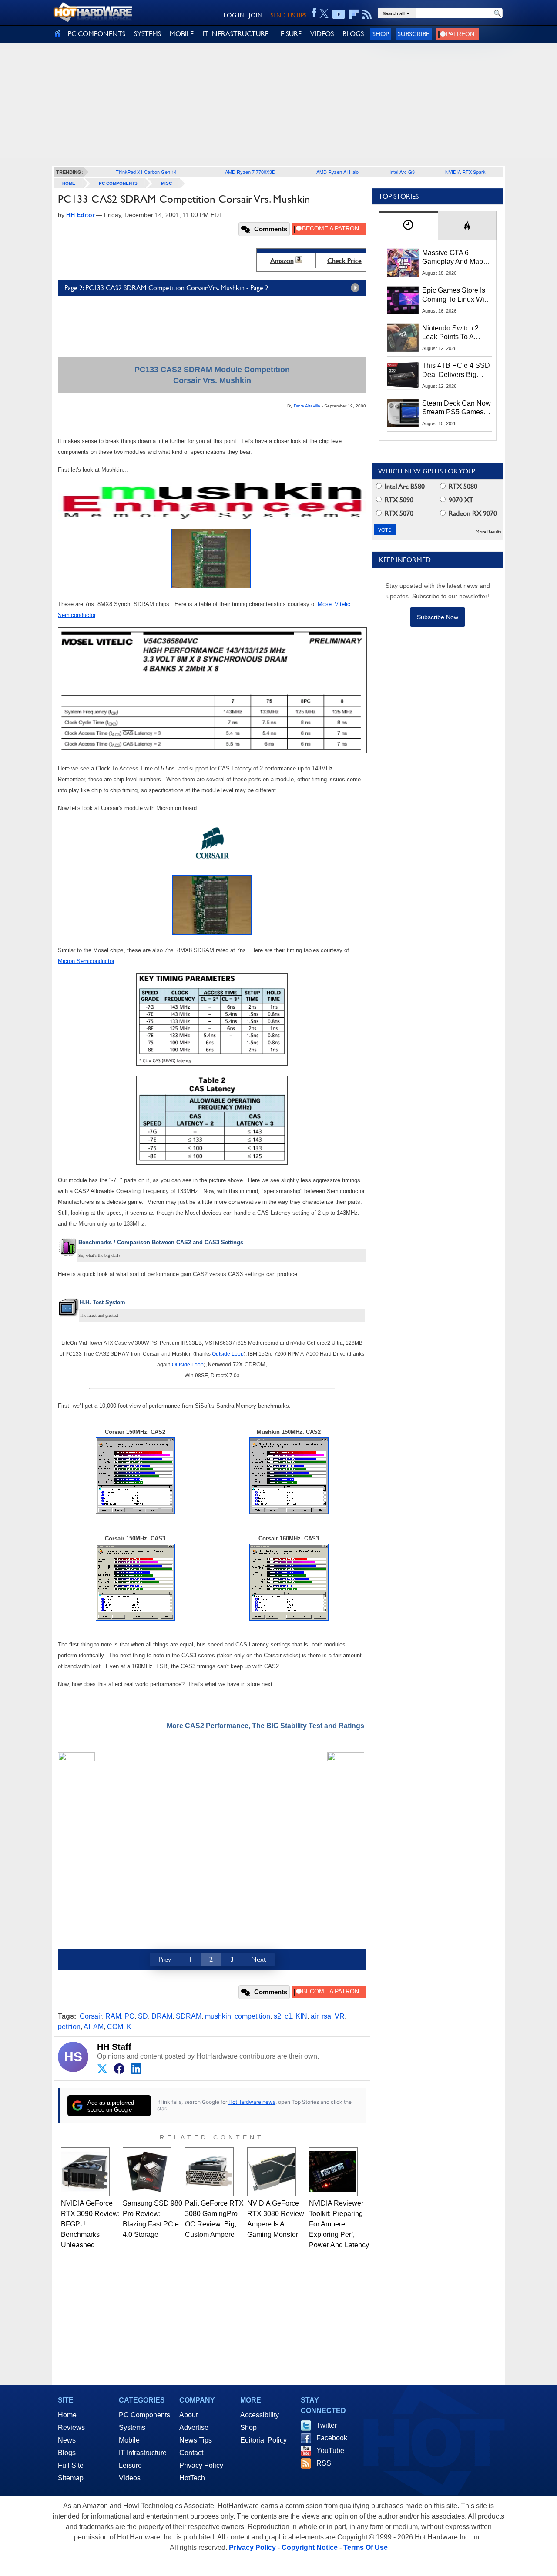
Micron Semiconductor (86, 961)
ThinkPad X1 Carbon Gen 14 (146, 172)
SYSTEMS (148, 34)
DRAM (162, 2016)
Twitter (327, 2425)
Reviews (71, 2428)
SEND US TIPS (289, 15)
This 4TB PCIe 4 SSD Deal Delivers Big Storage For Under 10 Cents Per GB (456, 370)
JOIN (256, 15)
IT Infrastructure (143, 2453)
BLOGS (353, 34)
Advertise (194, 2428)
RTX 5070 (398, 513)
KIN (301, 2016)
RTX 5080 (462, 486)
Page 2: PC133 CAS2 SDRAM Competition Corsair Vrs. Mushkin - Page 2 (166, 288)
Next (258, 1959)
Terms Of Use (366, 2548)
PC (129, 2016)
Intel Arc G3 (402, 172)
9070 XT (460, 500)
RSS (324, 2463)
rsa (326, 2016)
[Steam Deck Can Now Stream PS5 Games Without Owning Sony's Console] (403, 413)
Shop (381, 34)
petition (69, 2027)
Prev (165, 1959)
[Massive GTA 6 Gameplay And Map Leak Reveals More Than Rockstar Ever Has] (403, 263)
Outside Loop (228, 1354)
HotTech (192, 2478)
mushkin (218, 2016)
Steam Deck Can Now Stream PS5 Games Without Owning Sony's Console (456, 408)
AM (98, 2027)
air (314, 2016)
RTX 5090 (398, 500)
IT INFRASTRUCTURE (235, 34)
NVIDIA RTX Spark (465, 172)
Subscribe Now (438, 617)
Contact (191, 2453)
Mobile (129, 2440)
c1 (288, 2016)
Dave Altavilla (307, 406)
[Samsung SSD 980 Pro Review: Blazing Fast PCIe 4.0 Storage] (147, 2172)
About (188, 2415)
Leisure (130, 2465)
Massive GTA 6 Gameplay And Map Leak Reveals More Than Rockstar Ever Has (453, 258)
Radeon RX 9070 (472, 513)
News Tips (196, 2440)
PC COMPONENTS (97, 34)
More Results (488, 532)
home (69, 183)
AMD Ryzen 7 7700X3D (250, 172)
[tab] (408, 225)
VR (340, 2016)
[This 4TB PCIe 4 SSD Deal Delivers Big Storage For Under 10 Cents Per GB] (403, 375)
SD (143, 2016)
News (67, 2440)
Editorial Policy (263, 2440)
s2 (277, 2016)
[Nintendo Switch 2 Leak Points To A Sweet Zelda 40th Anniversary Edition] (403, 338)
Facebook (332, 2438)
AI (87, 2027)
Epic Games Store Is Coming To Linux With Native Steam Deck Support (456, 295)
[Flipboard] (354, 14)
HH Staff (114, 2047)
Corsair (91, 2016)
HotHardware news (252, 2102)
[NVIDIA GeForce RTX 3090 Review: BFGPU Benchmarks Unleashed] (85, 2172)
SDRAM (189, 2016)
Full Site (71, 2465)
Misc (166, 183)
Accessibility (260, 2415)
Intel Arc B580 (404, 486)
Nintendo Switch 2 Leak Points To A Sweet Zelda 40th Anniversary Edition (452, 333)
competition (252, 2016)
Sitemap (71, 2478)
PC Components (118, 183)
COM (115, 2027)
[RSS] (367, 14)
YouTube (330, 2451)
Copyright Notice (310, 2548)
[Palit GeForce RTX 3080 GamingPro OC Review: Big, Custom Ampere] (209, 2172)
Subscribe (414, 34)
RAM (113, 2016)
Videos (130, 2478)
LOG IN (234, 15)
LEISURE (289, 34)
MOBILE (182, 34)
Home (67, 2415)
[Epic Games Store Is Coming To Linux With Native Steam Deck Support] (403, 300)
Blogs (67, 2453)
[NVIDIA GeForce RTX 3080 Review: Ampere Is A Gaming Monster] (272, 2172)
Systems (132, 2428)
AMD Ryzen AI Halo (337, 172)
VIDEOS (322, 34)
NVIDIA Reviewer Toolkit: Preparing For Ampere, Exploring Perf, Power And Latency (339, 2224)
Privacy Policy (201, 2465)
